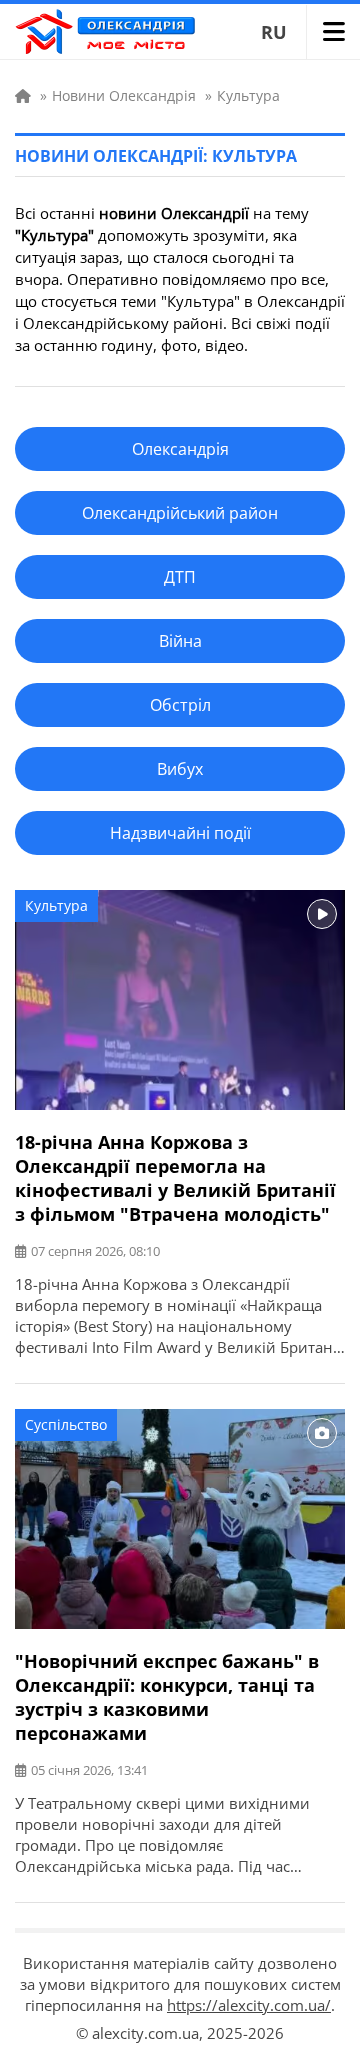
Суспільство (66, 1424)
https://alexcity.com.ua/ (249, 2005)
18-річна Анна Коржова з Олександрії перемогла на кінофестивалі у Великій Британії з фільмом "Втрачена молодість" (175, 1178)
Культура (56, 905)
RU (274, 32)
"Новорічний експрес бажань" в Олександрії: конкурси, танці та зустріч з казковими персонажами (167, 1697)
